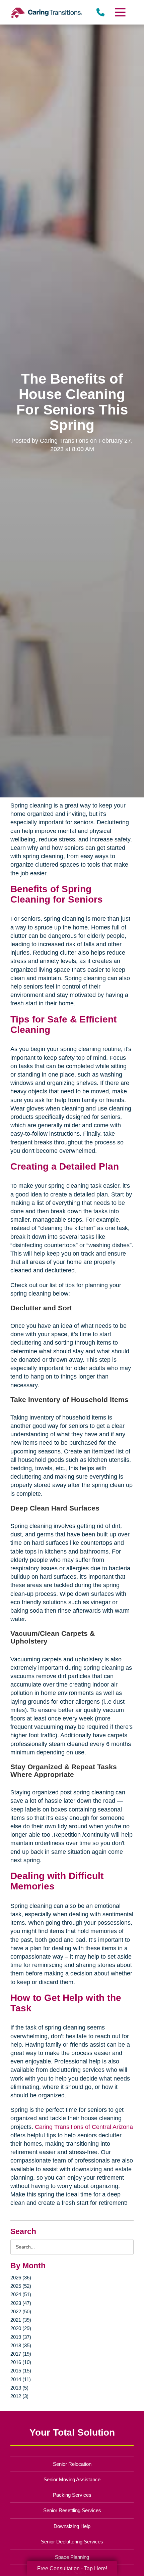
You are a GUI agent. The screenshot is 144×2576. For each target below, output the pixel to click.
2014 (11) (21, 2379)
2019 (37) (21, 2337)
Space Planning (72, 2557)
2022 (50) (21, 2311)
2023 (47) (21, 2303)
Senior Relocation (72, 2464)
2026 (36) (21, 2278)
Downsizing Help (72, 2526)
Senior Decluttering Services (72, 2542)
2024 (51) (21, 2294)
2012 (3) (19, 2396)
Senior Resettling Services (72, 2510)
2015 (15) (21, 2371)
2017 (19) (21, 2354)
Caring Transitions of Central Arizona (84, 2127)
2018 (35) (21, 2345)
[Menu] (120, 12)
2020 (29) (21, 2328)
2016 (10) (21, 2362)
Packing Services (72, 2495)
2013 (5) (19, 2388)
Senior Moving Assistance (72, 2479)
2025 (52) (21, 2286)
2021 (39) (21, 2320)
